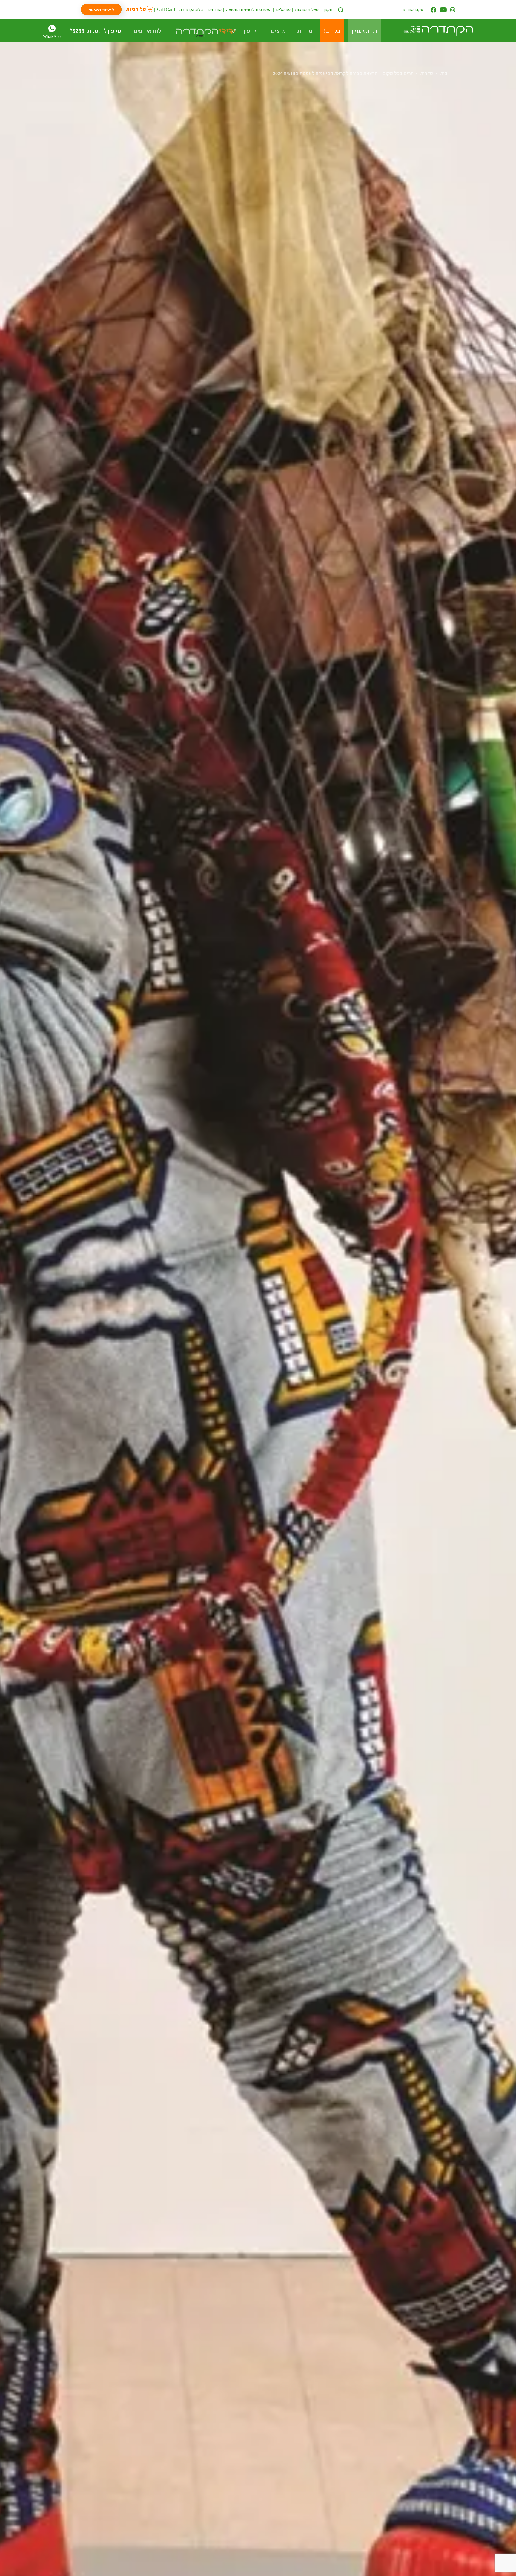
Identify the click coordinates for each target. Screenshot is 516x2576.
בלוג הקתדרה (191, 9)
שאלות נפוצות (307, 9)
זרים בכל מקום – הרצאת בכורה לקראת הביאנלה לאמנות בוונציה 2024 (343, 73)
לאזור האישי (101, 9)
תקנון (328, 9)
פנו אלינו (283, 9)
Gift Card (166, 9)
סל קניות (136, 9)
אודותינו (215, 9)
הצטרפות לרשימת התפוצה (249, 9)
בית (444, 73)
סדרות (427, 73)
